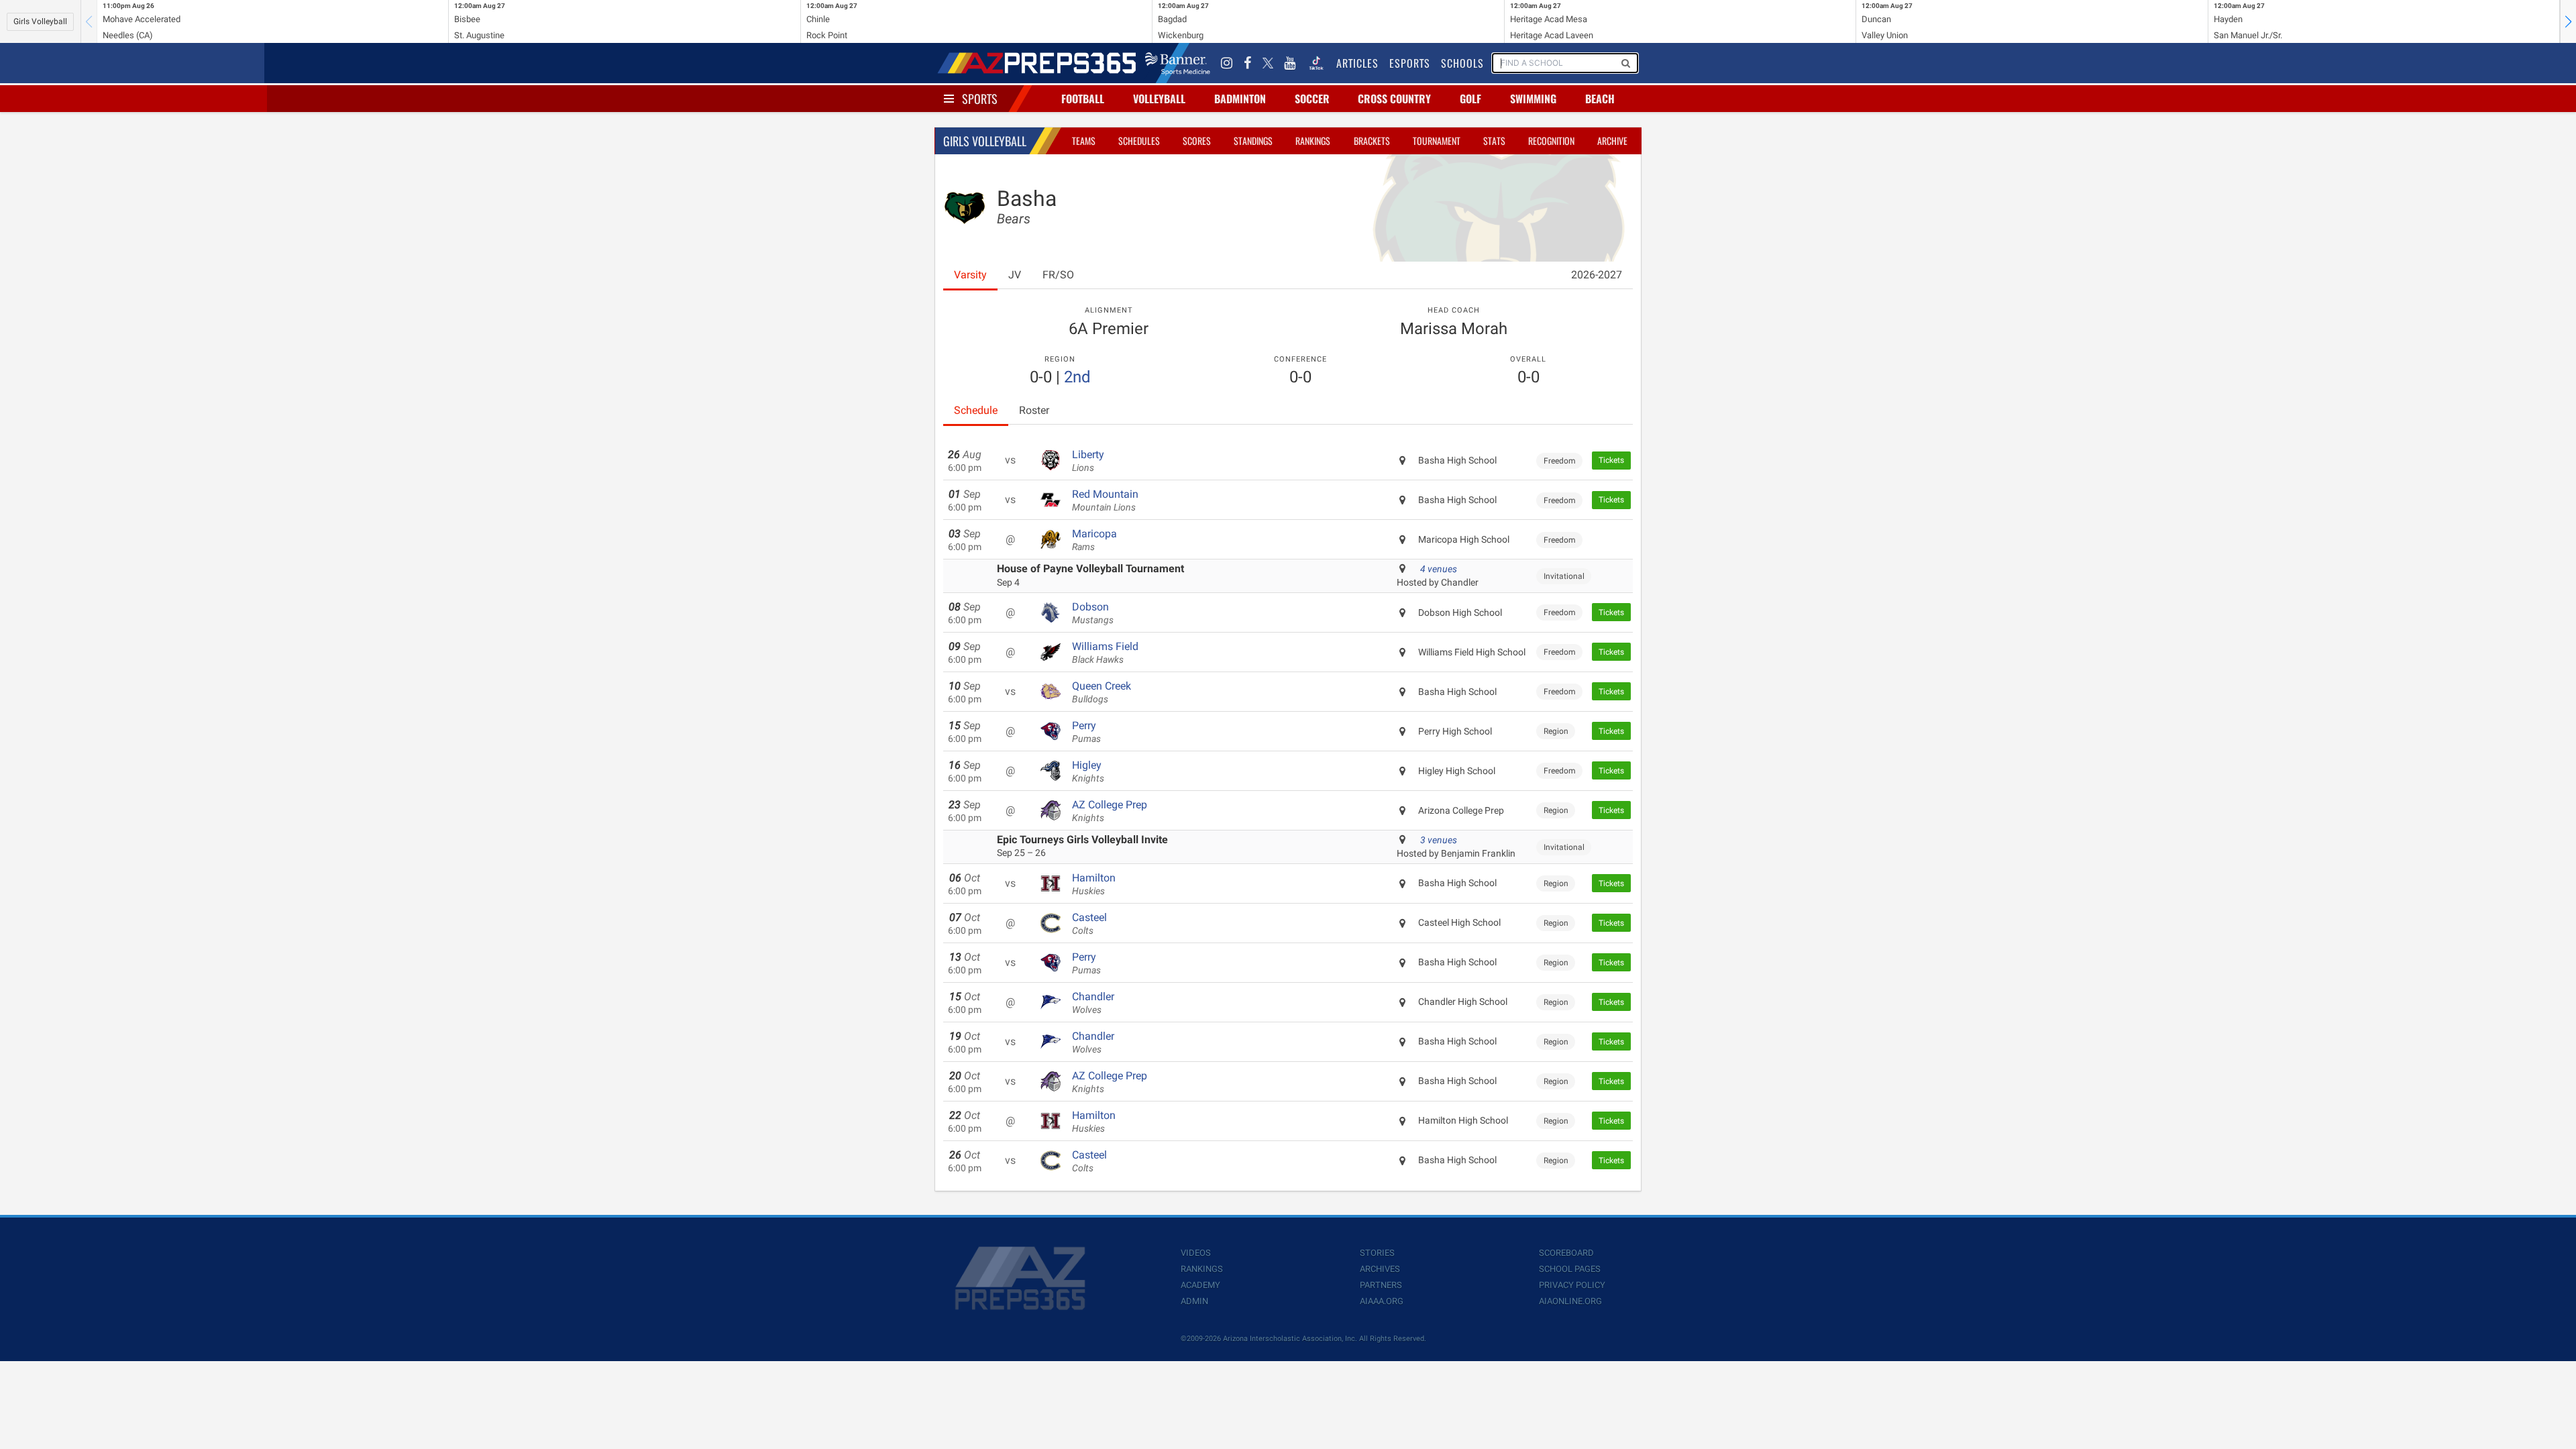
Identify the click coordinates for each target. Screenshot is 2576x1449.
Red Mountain (1105, 500)
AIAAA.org (1382, 1301)
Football (1083, 99)
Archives (1380, 1269)
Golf (1470, 99)
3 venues (1439, 840)
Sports (980, 99)
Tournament (1437, 141)
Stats (1494, 141)
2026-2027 (1597, 275)
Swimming (1533, 99)
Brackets (1372, 141)
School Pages (1570, 1269)
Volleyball (1159, 99)
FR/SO (1058, 275)
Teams (1084, 141)
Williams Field (1105, 653)
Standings (1253, 141)
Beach (1600, 99)
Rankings (1313, 141)
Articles (1357, 63)
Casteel (1089, 924)
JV (1015, 275)
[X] (1268, 63)
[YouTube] (1290, 63)
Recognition (1551, 141)
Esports (1410, 63)
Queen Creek (1102, 692)
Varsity (970, 275)
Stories (1377, 1253)
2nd (1077, 377)
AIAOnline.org (1570, 1301)
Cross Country (1394, 99)
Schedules (1139, 141)
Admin (1194, 1301)
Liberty (1088, 461)
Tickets (1611, 460)
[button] (2568, 21)
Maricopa (1094, 540)
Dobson (1093, 613)
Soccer (1312, 99)
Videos (1196, 1253)
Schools (1462, 63)
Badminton (1240, 99)
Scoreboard (1566, 1253)
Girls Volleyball (40, 21)
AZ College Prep (1110, 811)
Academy (1200, 1285)
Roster (1034, 410)
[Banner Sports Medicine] (1178, 63)
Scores (1197, 141)
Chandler (1093, 1003)
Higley (1088, 771)
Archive (1612, 141)
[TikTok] (1316, 63)
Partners (1381, 1285)
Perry (1086, 732)
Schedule (976, 410)
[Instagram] (1227, 63)
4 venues (1439, 569)
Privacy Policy (1572, 1285)
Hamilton (1094, 884)
